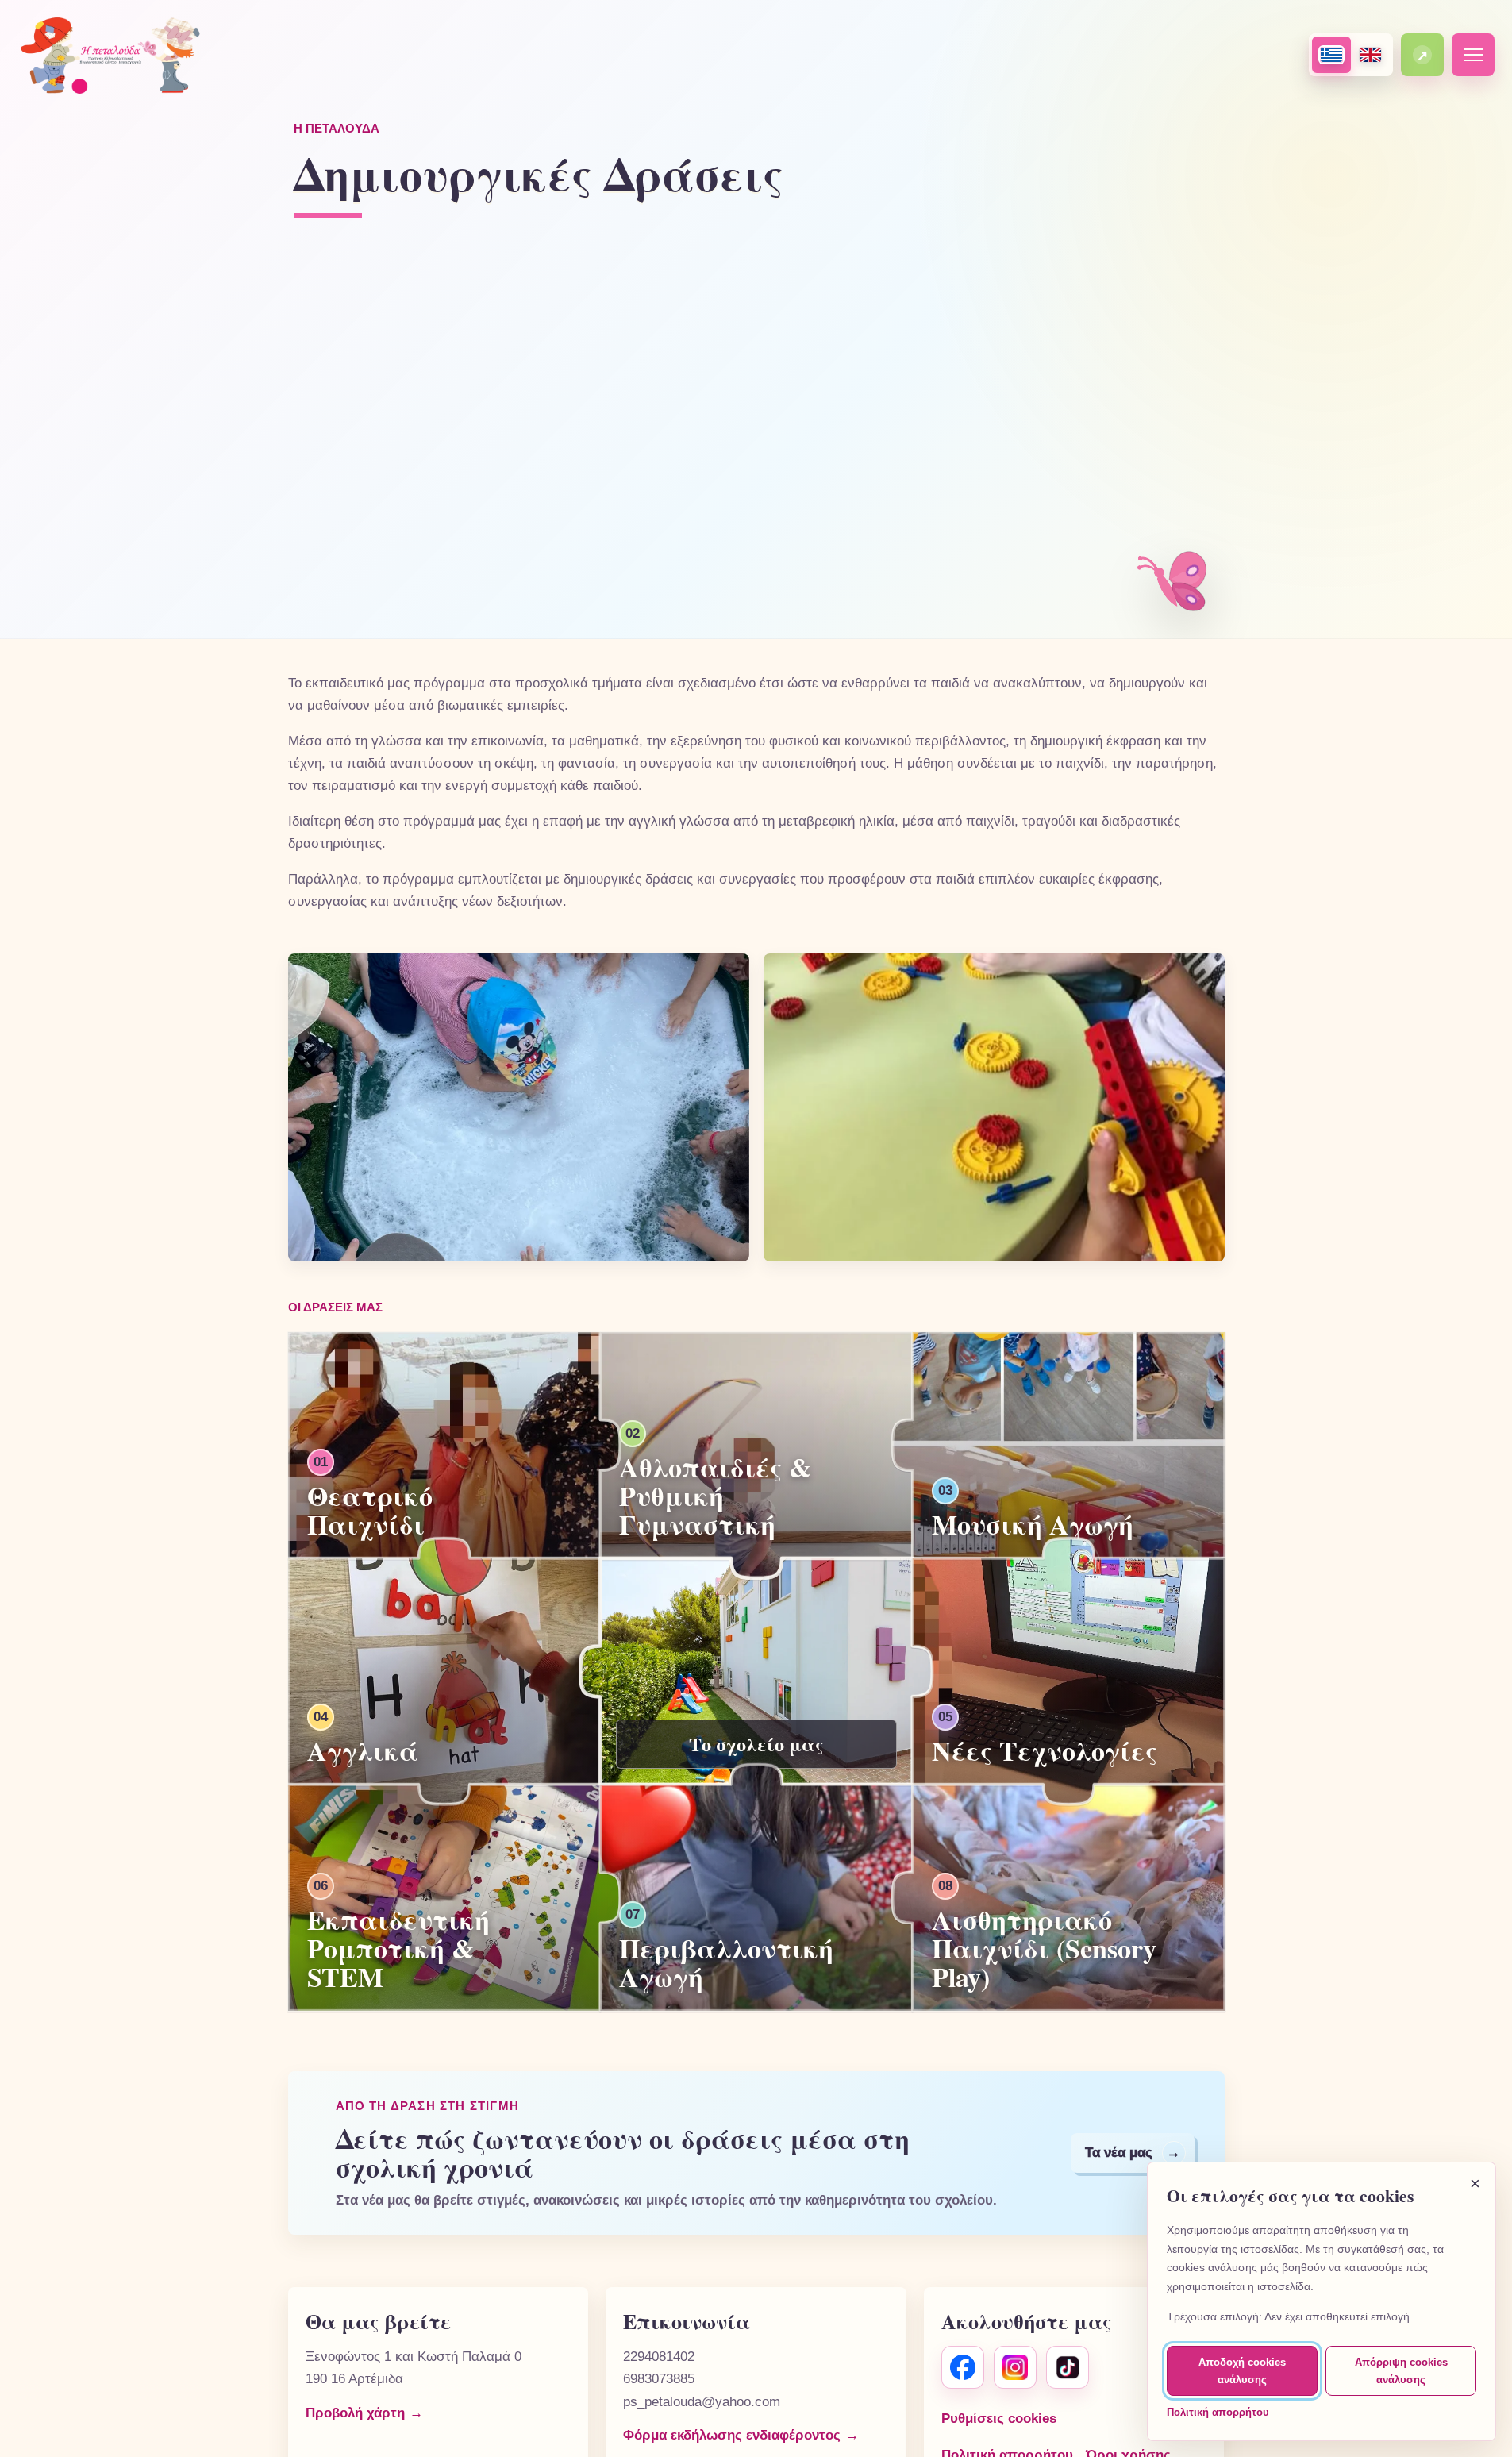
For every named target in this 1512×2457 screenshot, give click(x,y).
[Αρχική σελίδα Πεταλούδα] (117, 55)
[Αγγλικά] (1370, 55)
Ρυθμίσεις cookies (999, 2418)
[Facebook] (963, 2367)
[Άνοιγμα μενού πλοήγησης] (1473, 55)
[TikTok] (1068, 2367)
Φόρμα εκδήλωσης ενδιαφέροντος (732, 2435)
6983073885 (659, 2379)
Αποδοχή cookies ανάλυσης (1242, 2371)
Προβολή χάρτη (355, 2413)
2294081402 (659, 2357)
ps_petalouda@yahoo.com (702, 2402)
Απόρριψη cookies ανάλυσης (1401, 2371)
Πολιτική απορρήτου (1218, 2412)
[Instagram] (1015, 2367)
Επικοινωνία (687, 2321)
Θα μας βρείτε (378, 2321)
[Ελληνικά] (1331, 55)
